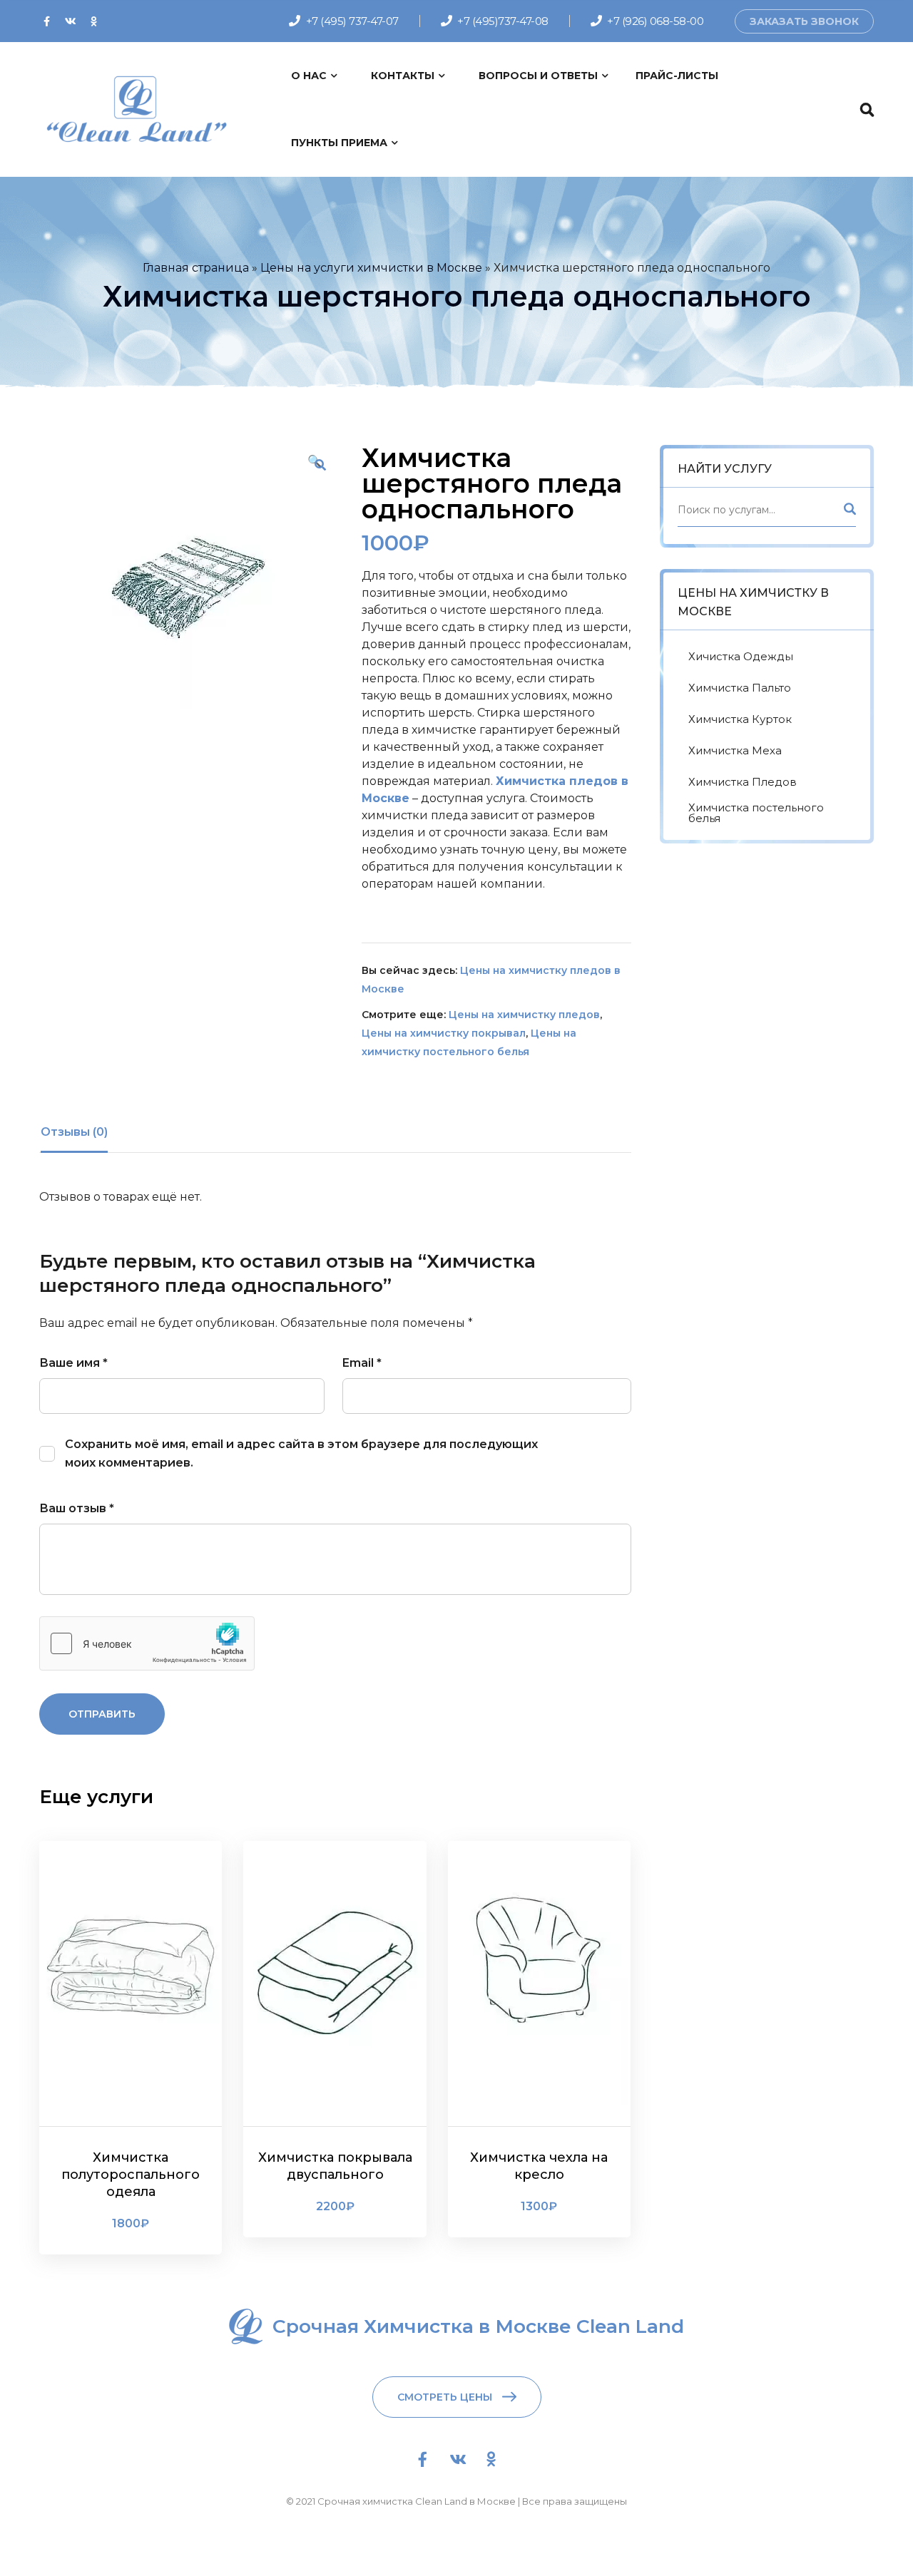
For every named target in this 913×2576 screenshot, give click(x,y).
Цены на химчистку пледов (524, 1015)
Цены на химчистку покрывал (444, 1033)
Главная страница (196, 268)
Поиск (849, 512)
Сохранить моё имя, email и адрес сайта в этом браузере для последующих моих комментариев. (301, 1453)
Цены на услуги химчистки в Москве (371, 268)
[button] (320, 465)
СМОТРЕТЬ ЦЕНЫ (445, 2397)
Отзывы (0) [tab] (74, 1132)
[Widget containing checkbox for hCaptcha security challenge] (147, 1643)
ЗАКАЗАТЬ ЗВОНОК (804, 21)
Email (362, 1363)
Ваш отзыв (77, 1508)
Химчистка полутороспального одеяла (131, 2175)
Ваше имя (73, 1363)
